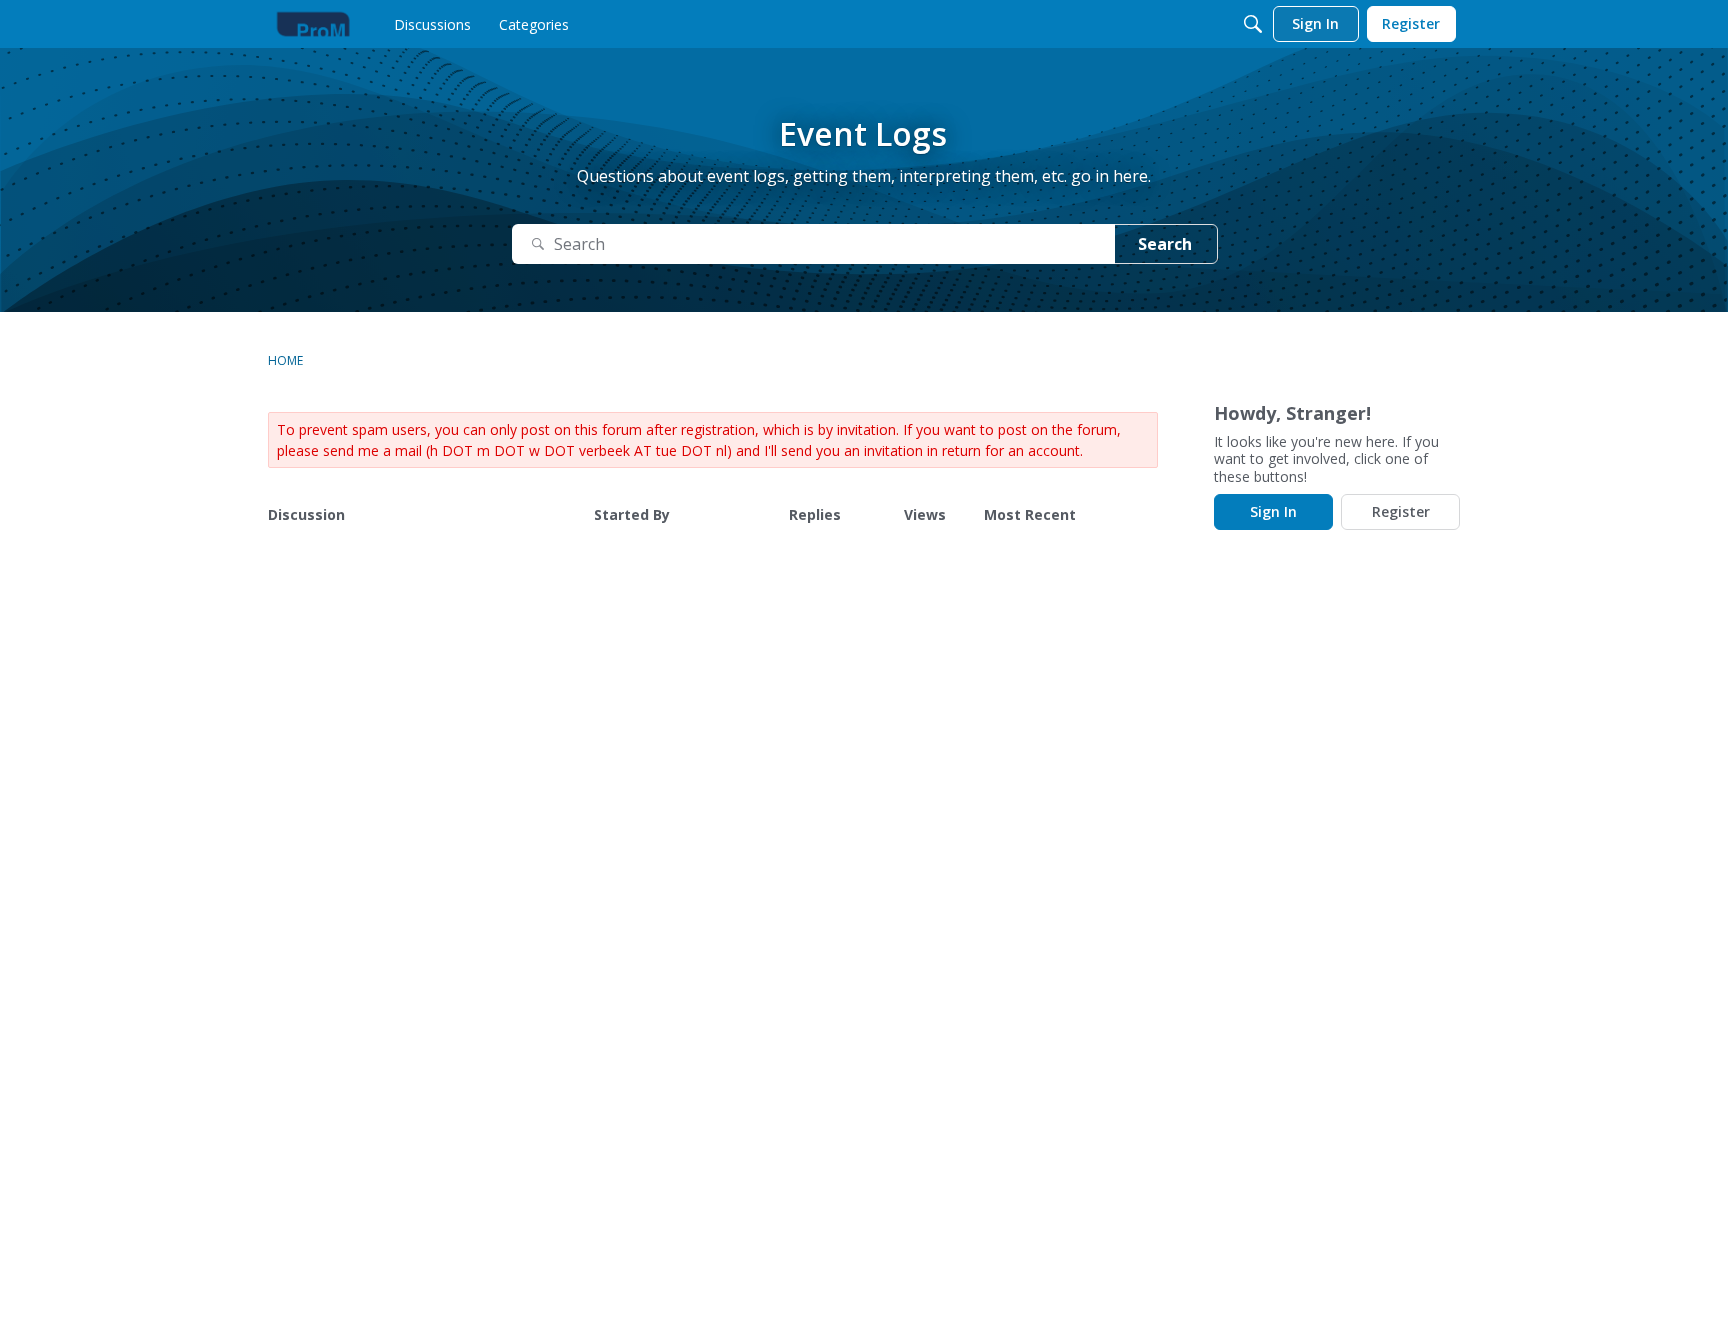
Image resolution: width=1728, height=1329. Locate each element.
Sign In (1273, 511)
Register (1401, 511)
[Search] (1253, 24)
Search (1165, 244)
